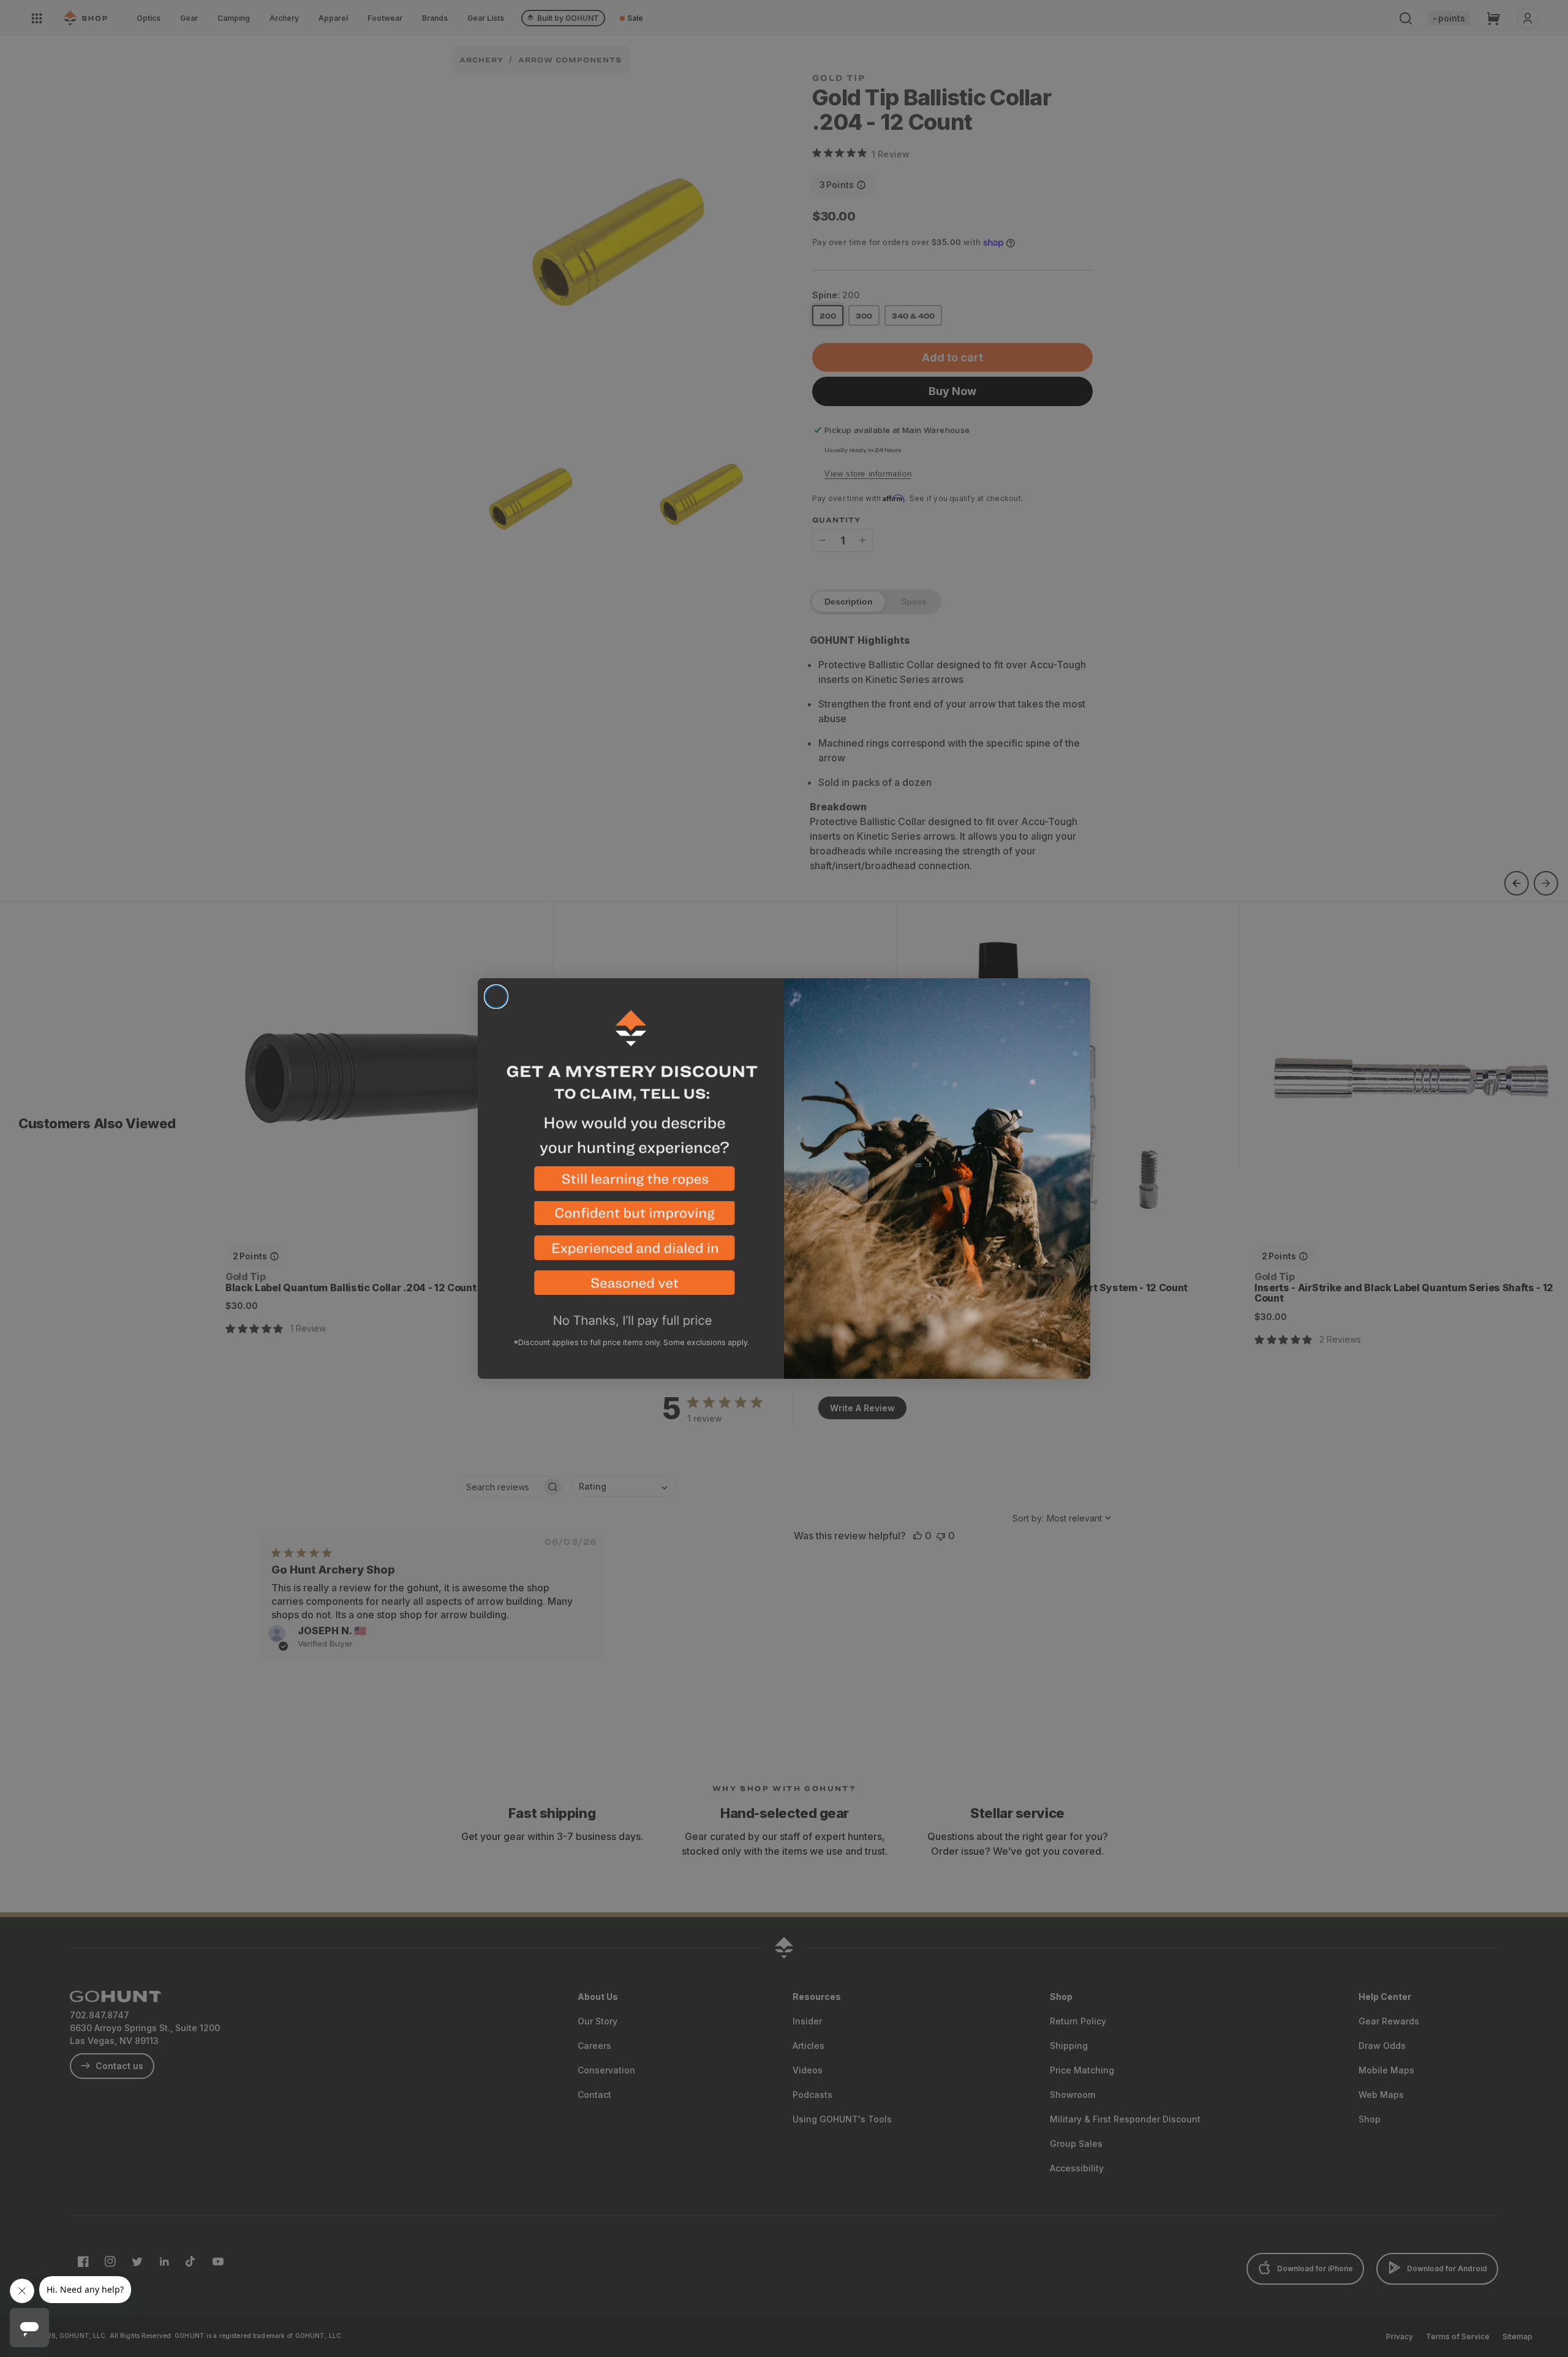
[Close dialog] (496, 997)
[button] (631, 1184)
